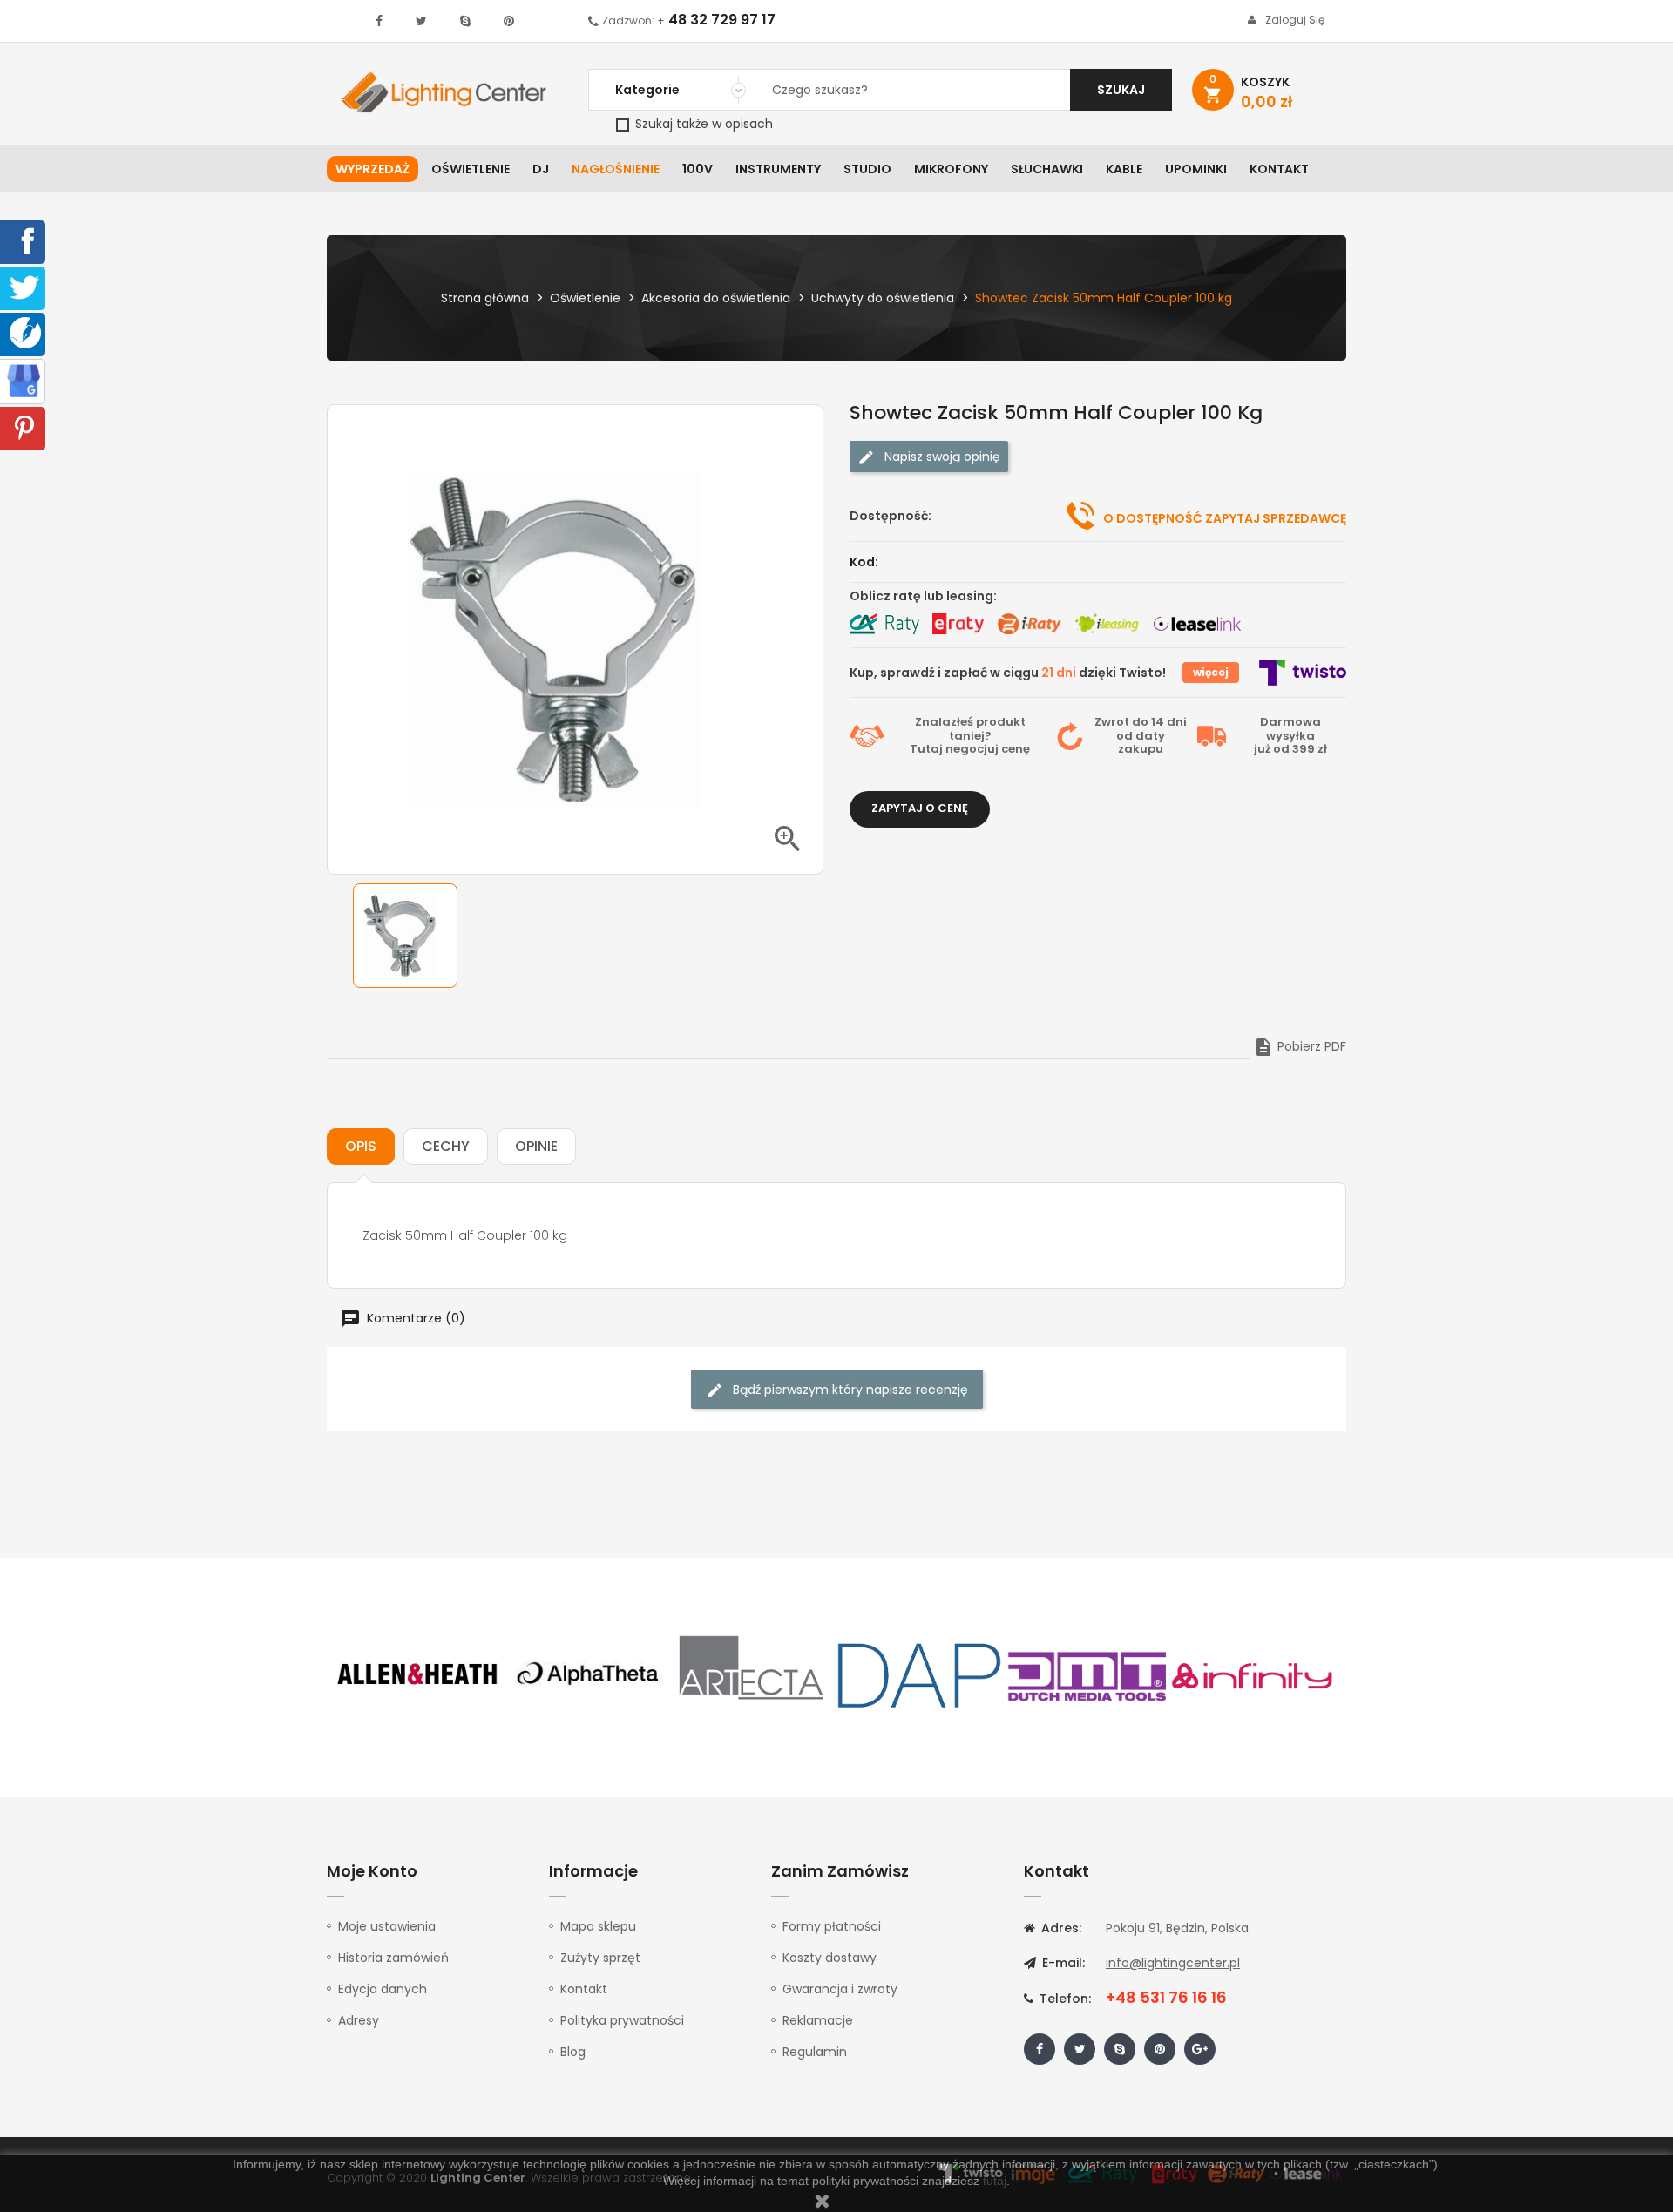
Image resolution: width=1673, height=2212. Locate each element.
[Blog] (25, 332)
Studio (867, 169)
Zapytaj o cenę (920, 808)
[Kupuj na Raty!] (884, 624)
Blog (573, 2052)
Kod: (864, 562)
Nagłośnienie (616, 169)
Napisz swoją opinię (941, 457)
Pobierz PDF (1300, 1046)
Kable (1124, 169)
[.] (379, 21)
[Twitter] (24, 287)
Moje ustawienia (387, 1926)
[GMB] (24, 380)
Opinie (536, 1146)
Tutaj (926, 749)
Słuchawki (1047, 169)
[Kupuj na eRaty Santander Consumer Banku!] (958, 624)
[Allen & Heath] (418, 1674)
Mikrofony (951, 169)
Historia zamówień (393, 1958)
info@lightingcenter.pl (1173, 1963)
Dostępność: (891, 516)
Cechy (446, 1146)
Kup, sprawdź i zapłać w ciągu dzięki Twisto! (1008, 673)
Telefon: (1063, 1999)
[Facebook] (24, 240)
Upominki (1196, 169)
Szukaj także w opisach (702, 124)
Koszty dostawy (830, 1958)
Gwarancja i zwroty (840, 1989)
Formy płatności (832, 1926)
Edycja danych (383, 1989)
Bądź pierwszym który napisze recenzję (849, 1390)
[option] (405, 936)
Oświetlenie (471, 169)
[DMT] (1087, 1674)
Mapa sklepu (598, 1926)
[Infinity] (1253, 1674)
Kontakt (1279, 169)
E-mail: (1062, 1963)
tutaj (995, 2181)
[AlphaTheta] (586, 1674)
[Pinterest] (24, 427)
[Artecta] (752, 1674)
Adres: (1060, 1928)
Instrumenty (778, 169)
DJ (541, 169)
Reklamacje (818, 2020)
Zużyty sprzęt (600, 1958)
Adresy (359, 2020)
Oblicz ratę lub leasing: (923, 596)
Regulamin (815, 2052)
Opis (361, 1146)
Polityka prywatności (622, 2020)
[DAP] (919, 1674)
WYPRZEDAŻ (373, 169)
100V (698, 169)
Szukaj (1121, 90)
